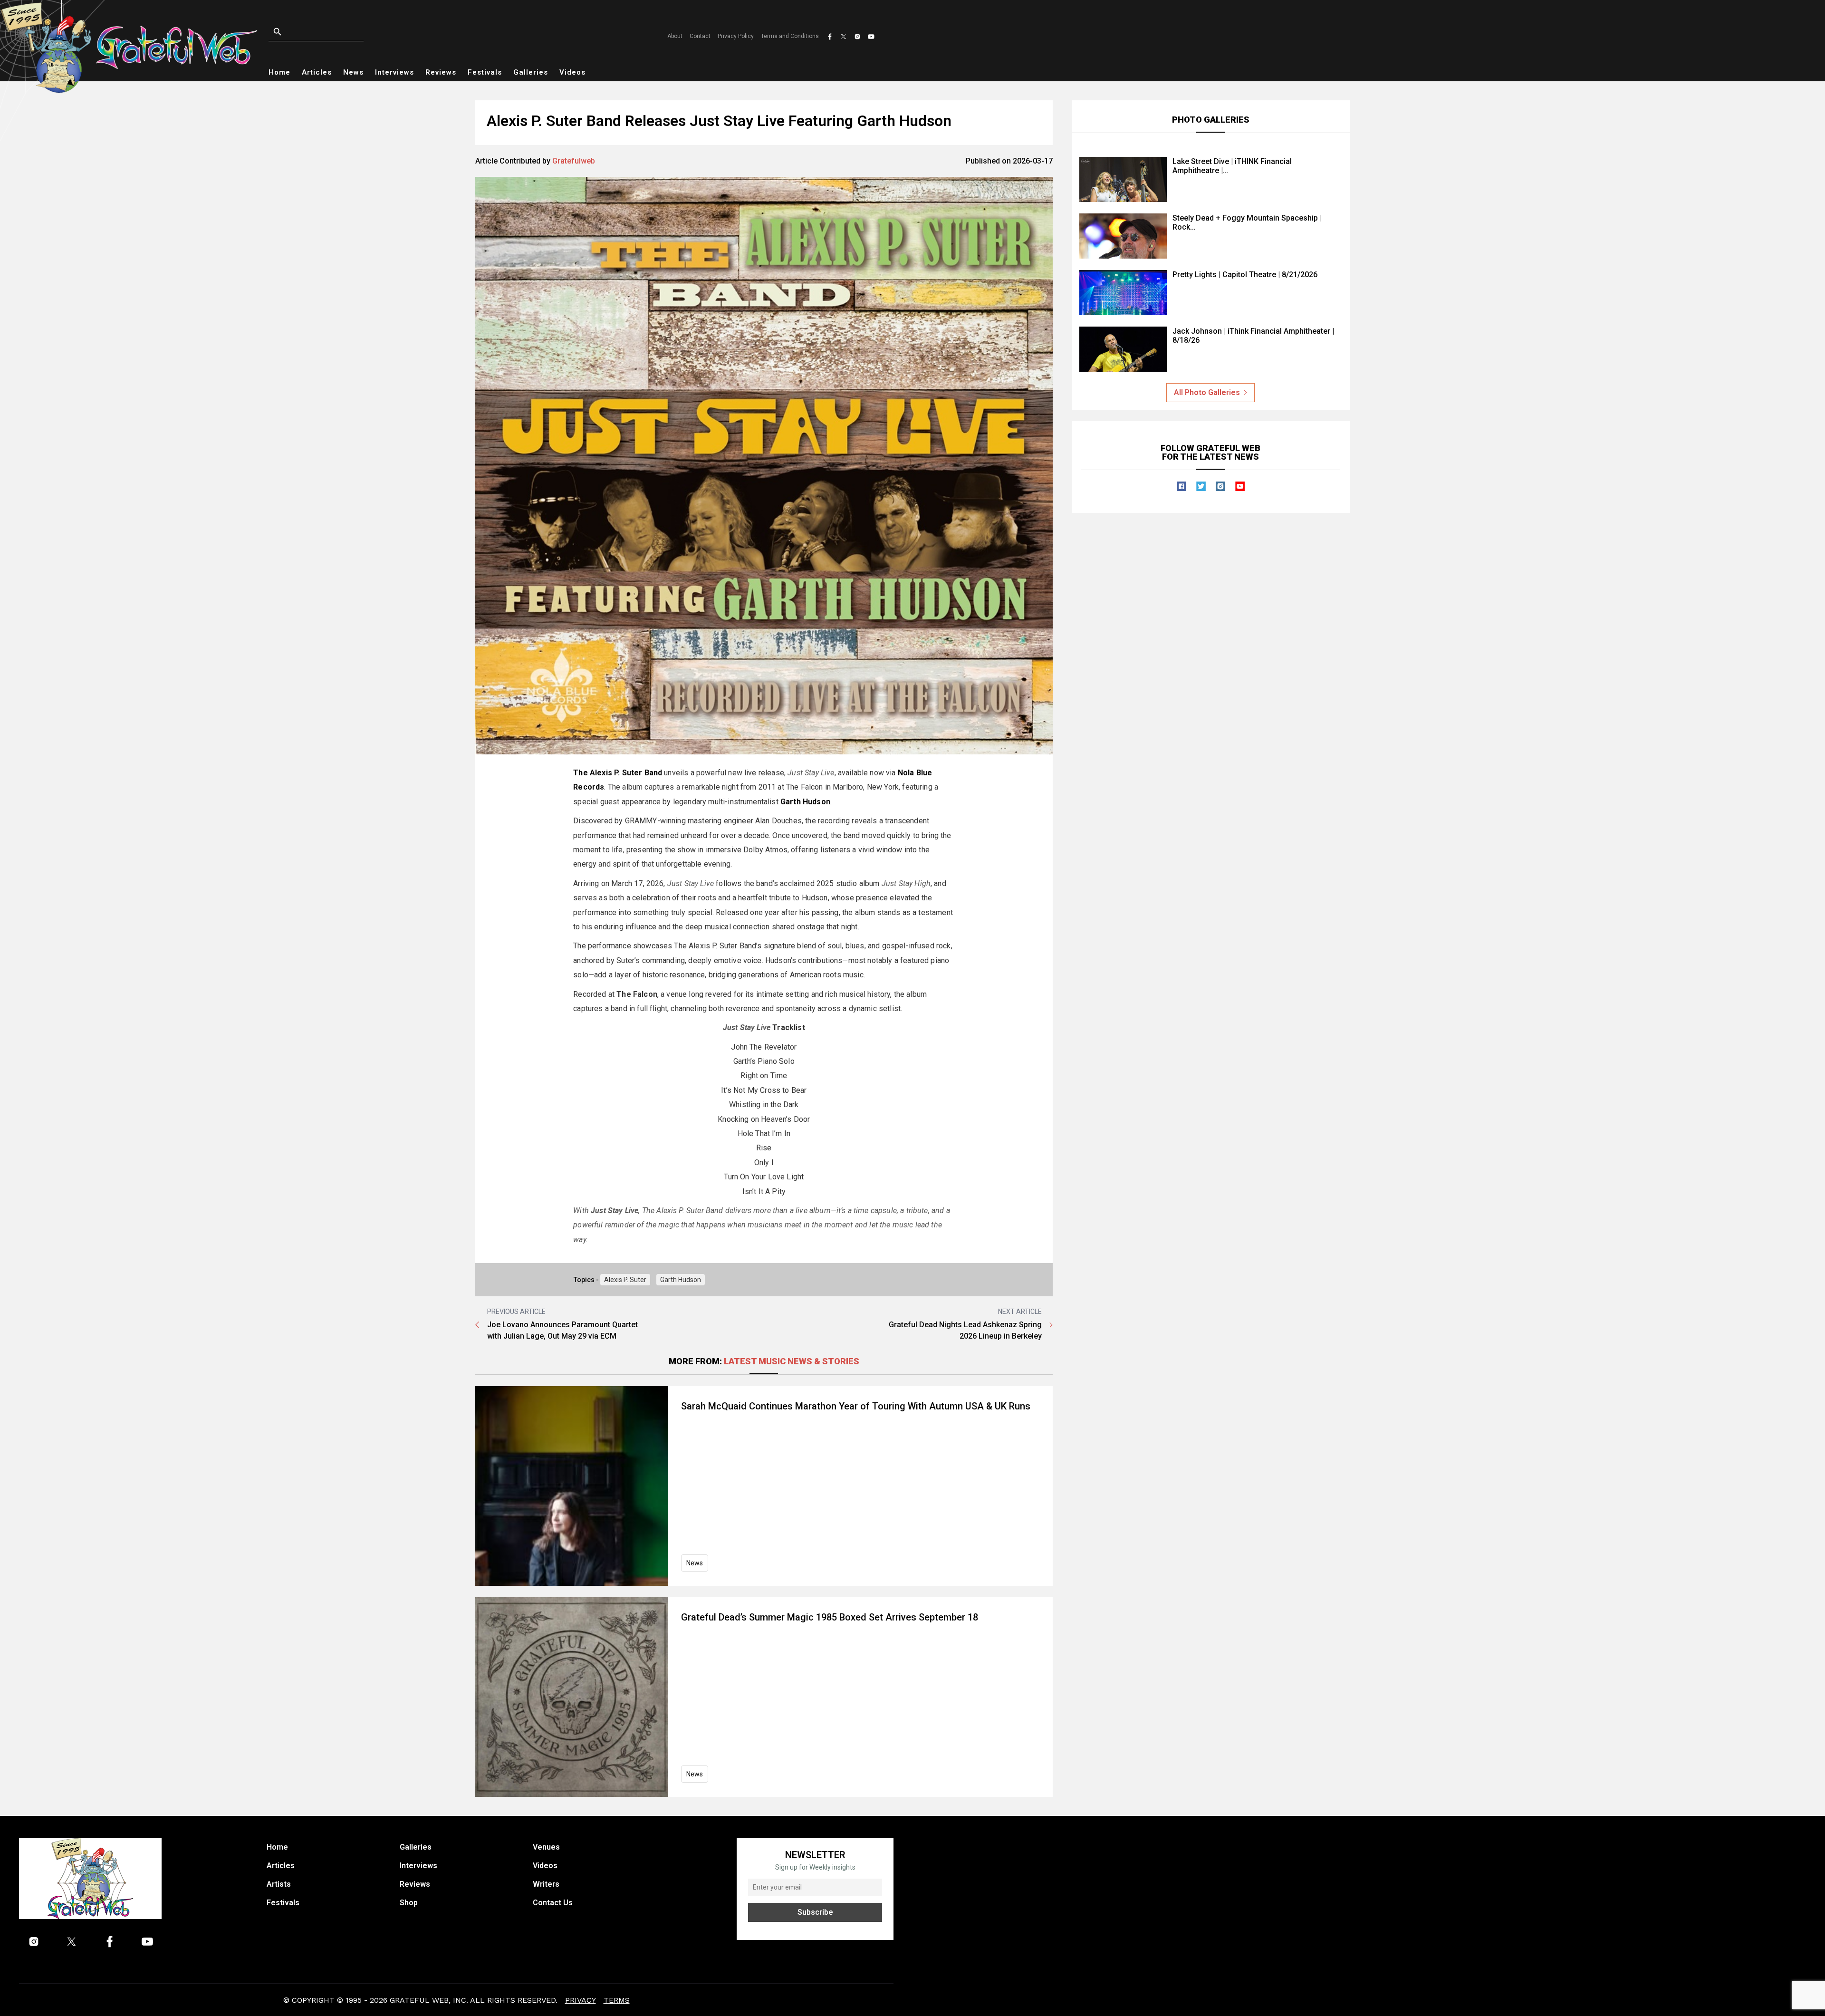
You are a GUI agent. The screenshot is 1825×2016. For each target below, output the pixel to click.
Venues (546, 1847)
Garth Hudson (805, 802)
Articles (317, 72)
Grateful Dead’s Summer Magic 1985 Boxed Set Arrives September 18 (830, 1617)
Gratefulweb (574, 161)
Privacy (581, 2000)
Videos (572, 72)
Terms (617, 2000)
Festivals (485, 72)
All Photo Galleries (1207, 392)
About (675, 36)
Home (279, 72)
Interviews (394, 72)
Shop (409, 1903)
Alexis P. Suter (625, 1280)
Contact (700, 36)
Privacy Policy (736, 36)
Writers (546, 1884)
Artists (279, 1884)
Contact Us (553, 1903)
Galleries (531, 72)
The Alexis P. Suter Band (618, 773)
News (353, 72)
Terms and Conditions (790, 36)
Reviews (441, 72)
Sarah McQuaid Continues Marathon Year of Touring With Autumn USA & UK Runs (856, 1406)
